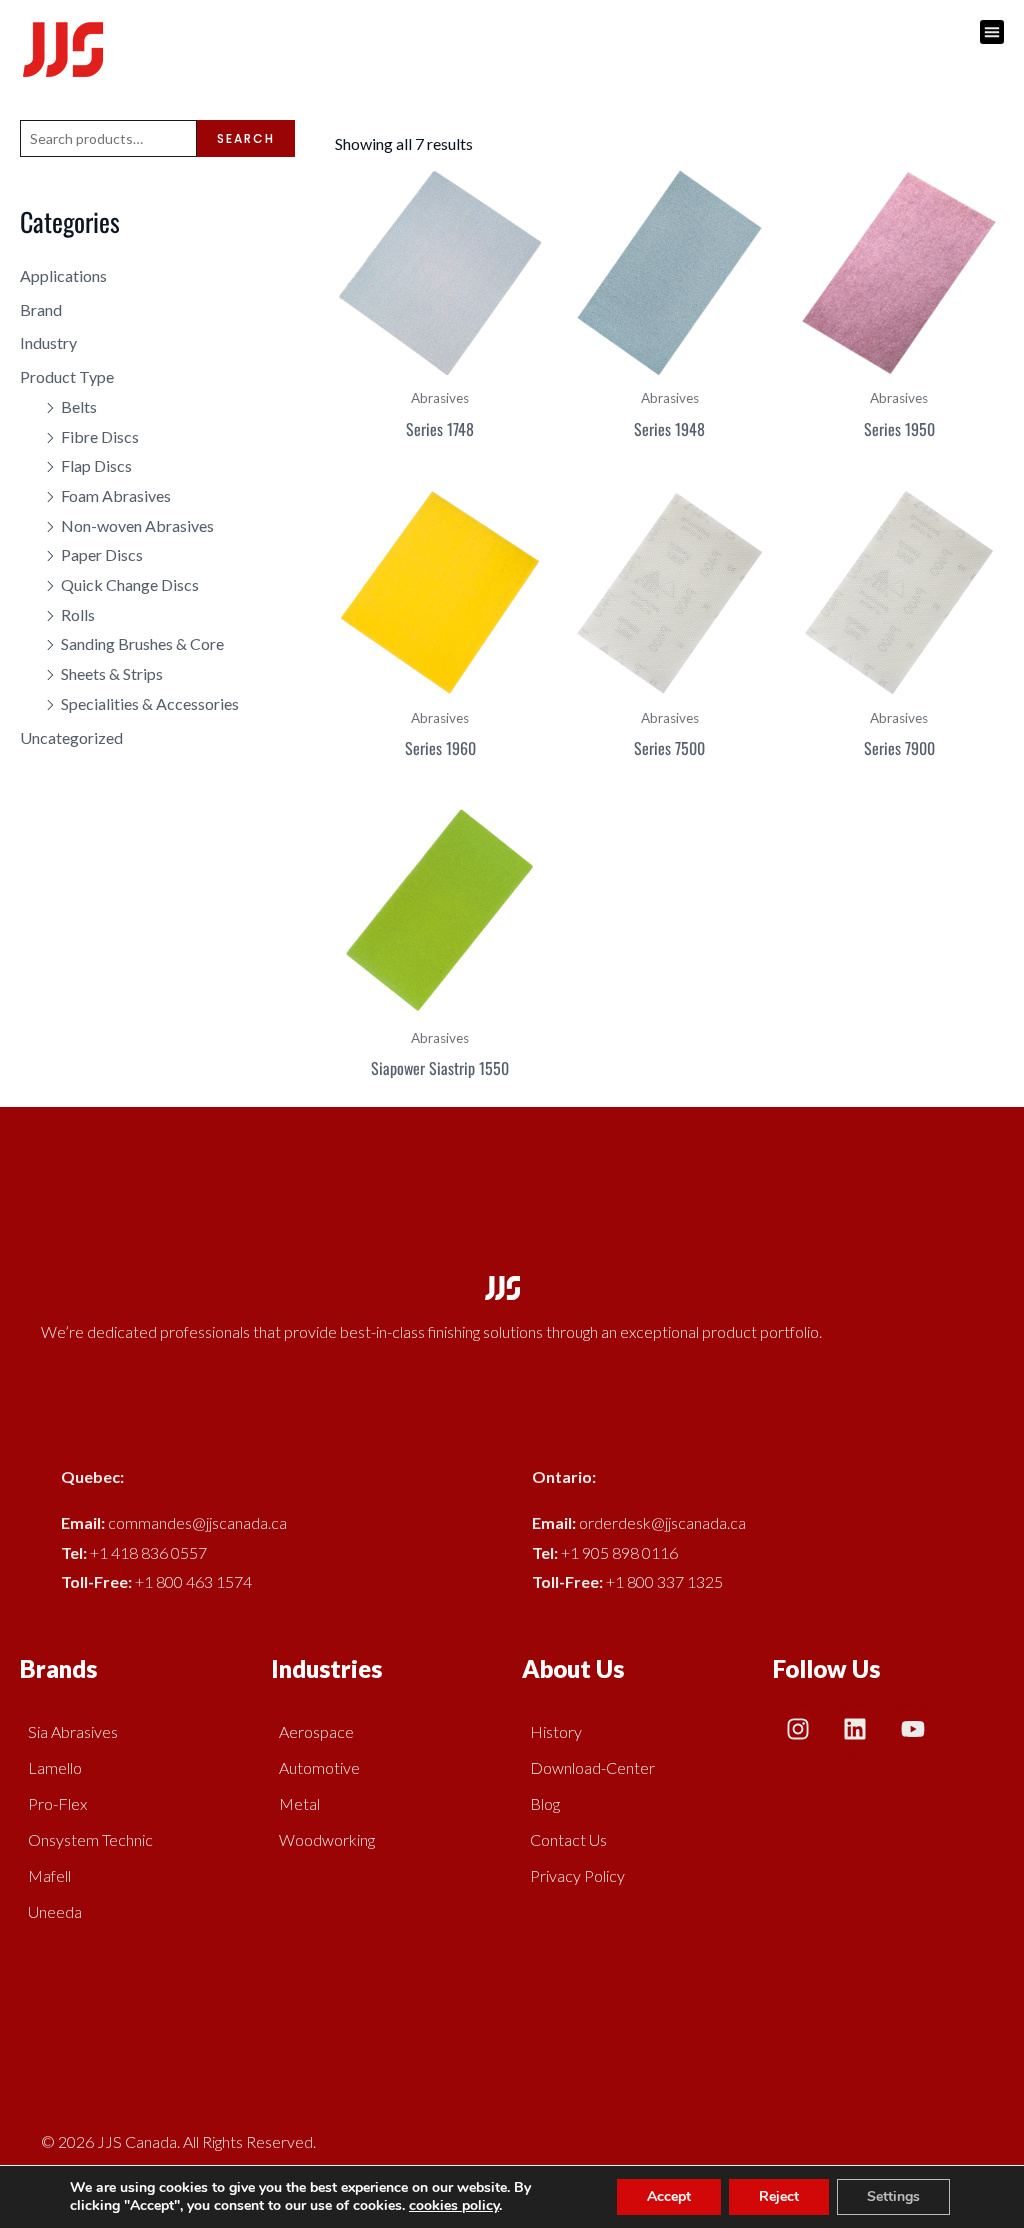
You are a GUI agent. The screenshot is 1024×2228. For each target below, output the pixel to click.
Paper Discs (102, 554)
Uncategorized (71, 737)
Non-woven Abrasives (137, 525)
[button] (992, 32)
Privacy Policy (577, 1875)
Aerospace (316, 1731)
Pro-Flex (57, 1803)
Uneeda (55, 1911)
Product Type (67, 376)
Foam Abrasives (116, 495)
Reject (779, 2196)
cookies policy (454, 2205)
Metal (299, 1803)
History (556, 1731)
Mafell (49, 1875)
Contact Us (568, 1839)
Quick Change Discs (130, 584)
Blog (545, 1803)
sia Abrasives (73, 1731)
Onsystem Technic (90, 1839)
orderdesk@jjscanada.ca (662, 1522)
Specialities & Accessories (150, 703)
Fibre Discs (100, 436)
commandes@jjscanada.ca (197, 1522)
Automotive (319, 1767)
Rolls (78, 614)
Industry (48, 342)
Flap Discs (96, 465)
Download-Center (592, 1767)
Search (246, 138)
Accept (669, 2196)
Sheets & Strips (112, 673)
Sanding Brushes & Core (142, 643)
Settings (893, 2196)
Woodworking (327, 1839)
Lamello (55, 1767)
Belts (79, 406)
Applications (63, 275)
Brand (41, 309)
